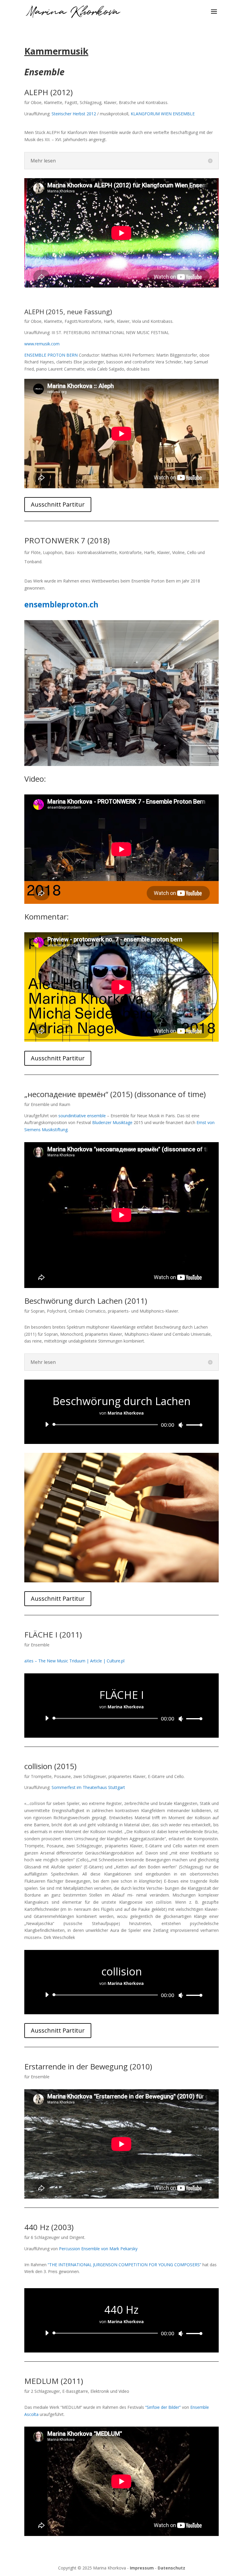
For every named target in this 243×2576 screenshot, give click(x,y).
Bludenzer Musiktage (112, 1122)
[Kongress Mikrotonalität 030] (121, 1581)
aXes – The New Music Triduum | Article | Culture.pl (74, 1661)
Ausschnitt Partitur (58, 504)
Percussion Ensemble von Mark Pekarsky (98, 2249)
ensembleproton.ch (61, 604)
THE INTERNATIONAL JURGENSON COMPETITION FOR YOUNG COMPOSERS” (125, 2265)
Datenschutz (171, 2568)
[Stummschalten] (181, 1425)
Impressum (142, 2568)
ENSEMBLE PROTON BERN (51, 355)
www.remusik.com (42, 344)
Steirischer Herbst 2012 (74, 114)
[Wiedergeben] (47, 1424)
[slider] (193, 1425)
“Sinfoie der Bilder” (163, 2407)
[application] (121, 1425)
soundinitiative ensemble (82, 1116)
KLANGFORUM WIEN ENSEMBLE (163, 114)
